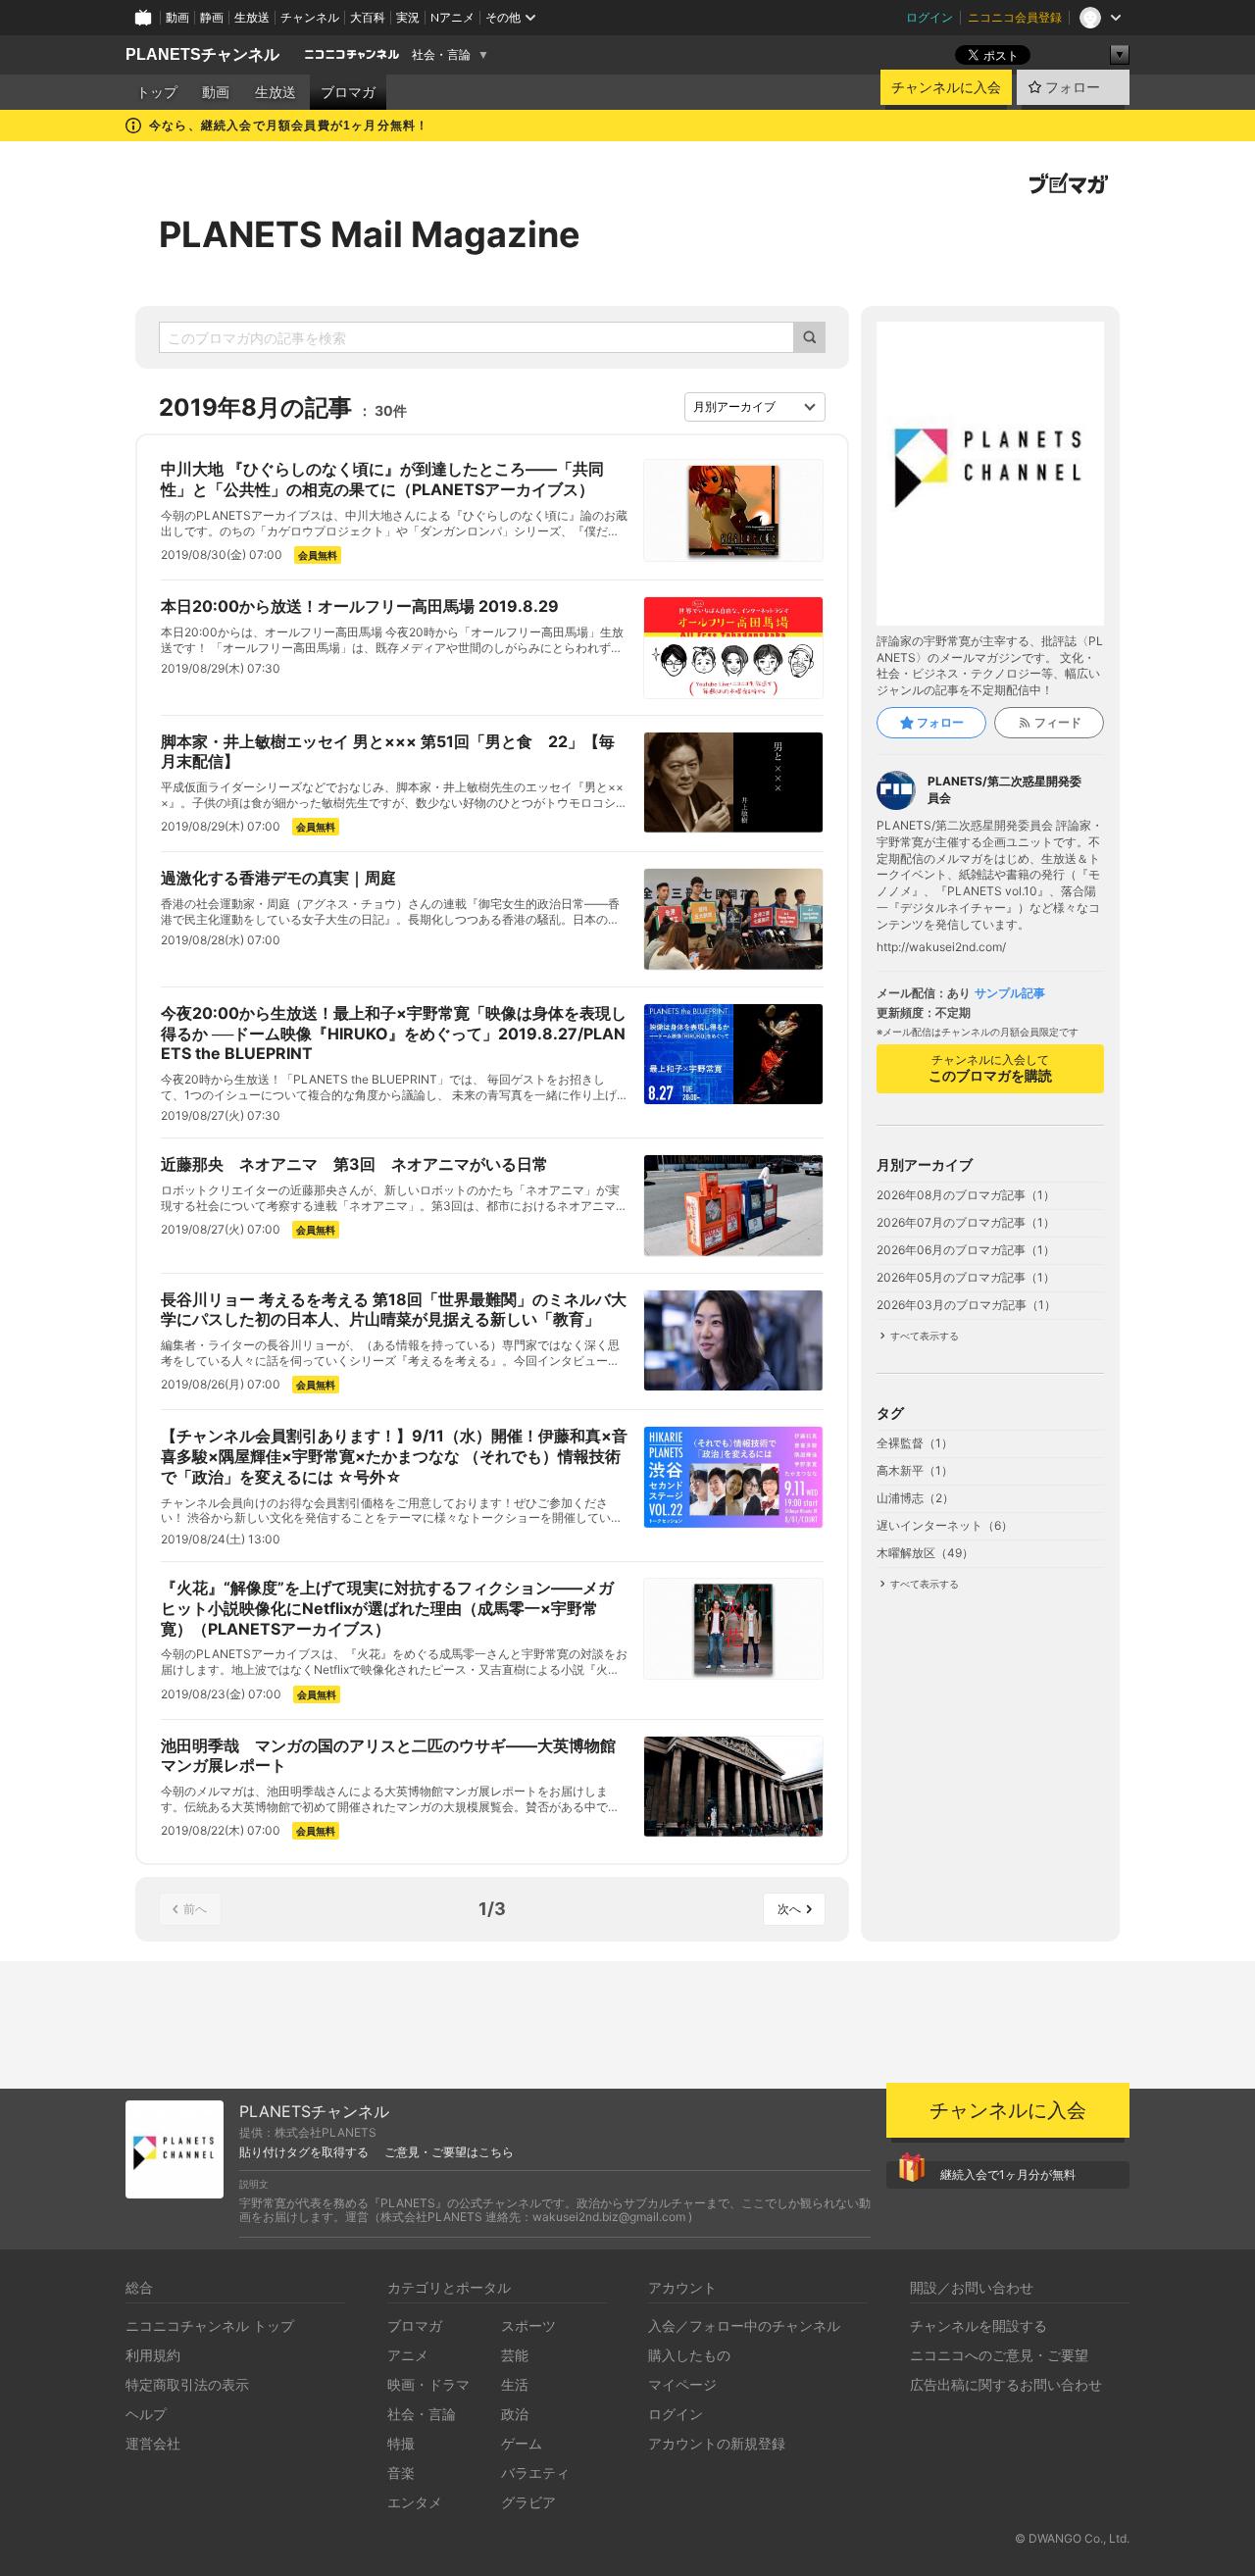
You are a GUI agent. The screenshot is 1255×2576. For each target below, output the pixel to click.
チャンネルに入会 (946, 87)
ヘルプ (146, 2414)
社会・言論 (441, 55)
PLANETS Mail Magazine (370, 234)
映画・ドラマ (428, 2384)
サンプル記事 (1010, 993)
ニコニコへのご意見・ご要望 (999, 2355)
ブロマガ (348, 92)
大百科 (368, 17)
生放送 (252, 17)
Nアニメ (452, 17)
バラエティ (535, 2473)
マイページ (682, 2384)
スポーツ (528, 2325)
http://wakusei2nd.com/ (941, 947)
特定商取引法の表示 (187, 2384)
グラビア (528, 2502)
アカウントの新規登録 (717, 2443)
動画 (177, 17)
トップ (157, 92)
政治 (515, 2414)
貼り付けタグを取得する (304, 2152)
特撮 (401, 2443)
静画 (212, 17)
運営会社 (153, 2443)
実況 (408, 17)
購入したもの (689, 2355)
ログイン (929, 17)
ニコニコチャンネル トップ (210, 2325)
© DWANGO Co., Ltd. (1072, 2538)
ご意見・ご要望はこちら (449, 2152)
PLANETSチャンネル (202, 54)
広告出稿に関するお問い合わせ (1006, 2384)
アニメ (408, 2355)
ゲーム (522, 2443)
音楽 (401, 2473)
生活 (515, 2384)
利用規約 (153, 2355)
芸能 (515, 2355)
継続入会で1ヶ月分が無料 (1008, 2174)
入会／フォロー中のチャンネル (744, 2325)
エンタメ (415, 2502)
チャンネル (310, 17)
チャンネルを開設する (979, 2325)
